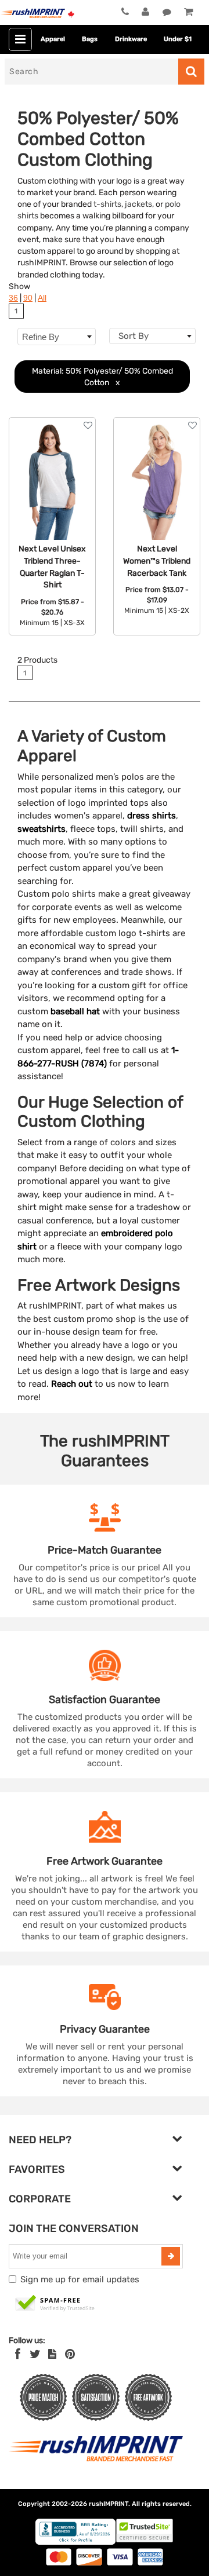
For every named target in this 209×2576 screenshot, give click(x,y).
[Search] (191, 72)
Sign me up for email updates (80, 2279)
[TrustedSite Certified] (55, 2304)
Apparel (53, 39)
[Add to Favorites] (88, 425)
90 (28, 298)
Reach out (72, 1384)
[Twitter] (35, 2354)
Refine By (41, 337)
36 (13, 298)
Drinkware (131, 39)
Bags (90, 39)
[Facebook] (18, 2354)
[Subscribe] (171, 2256)
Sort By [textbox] (134, 336)
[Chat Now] (167, 12)
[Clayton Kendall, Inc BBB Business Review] (75, 2542)
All (42, 298)
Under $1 (178, 39)
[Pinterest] (70, 2354)
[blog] (52, 2354)
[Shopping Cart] (188, 12)
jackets (138, 204)
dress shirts (152, 816)
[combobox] (152, 336)
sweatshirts (42, 829)
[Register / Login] (145, 12)
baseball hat (75, 1011)
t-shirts (107, 204)
